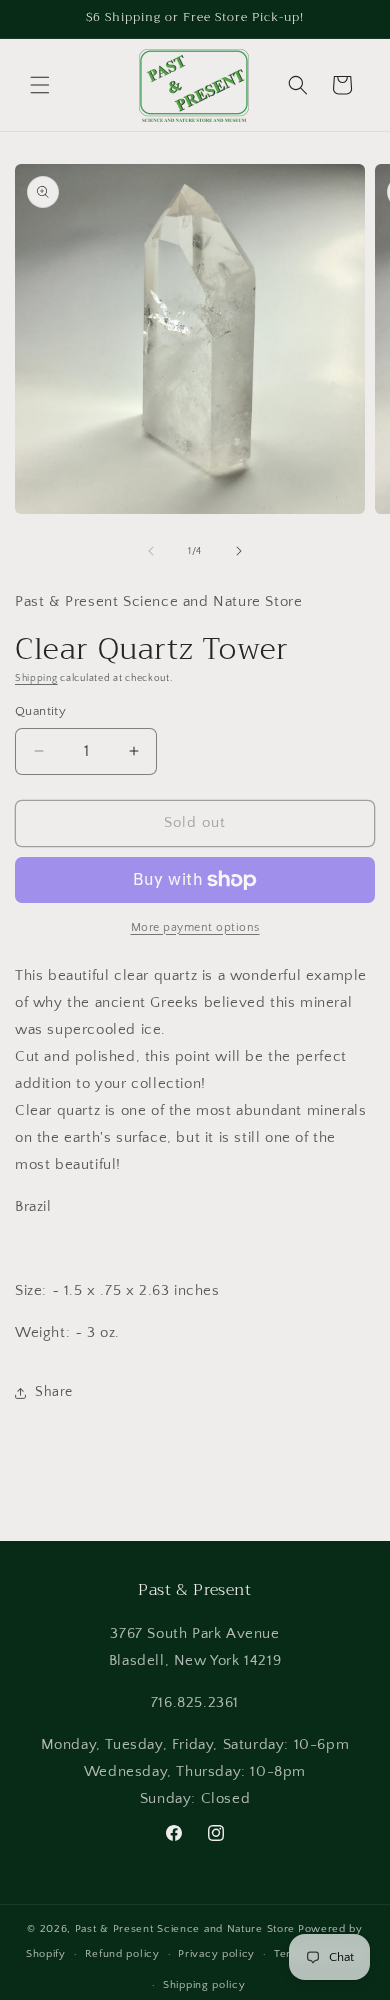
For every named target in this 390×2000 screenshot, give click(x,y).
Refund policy (122, 1954)
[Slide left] (151, 551)
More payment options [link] (195, 927)
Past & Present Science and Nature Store (185, 1929)
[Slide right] (239, 551)
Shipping (36, 678)
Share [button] (54, 1392)
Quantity (40, 711)
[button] (40, 85)
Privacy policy (216, 1954)
